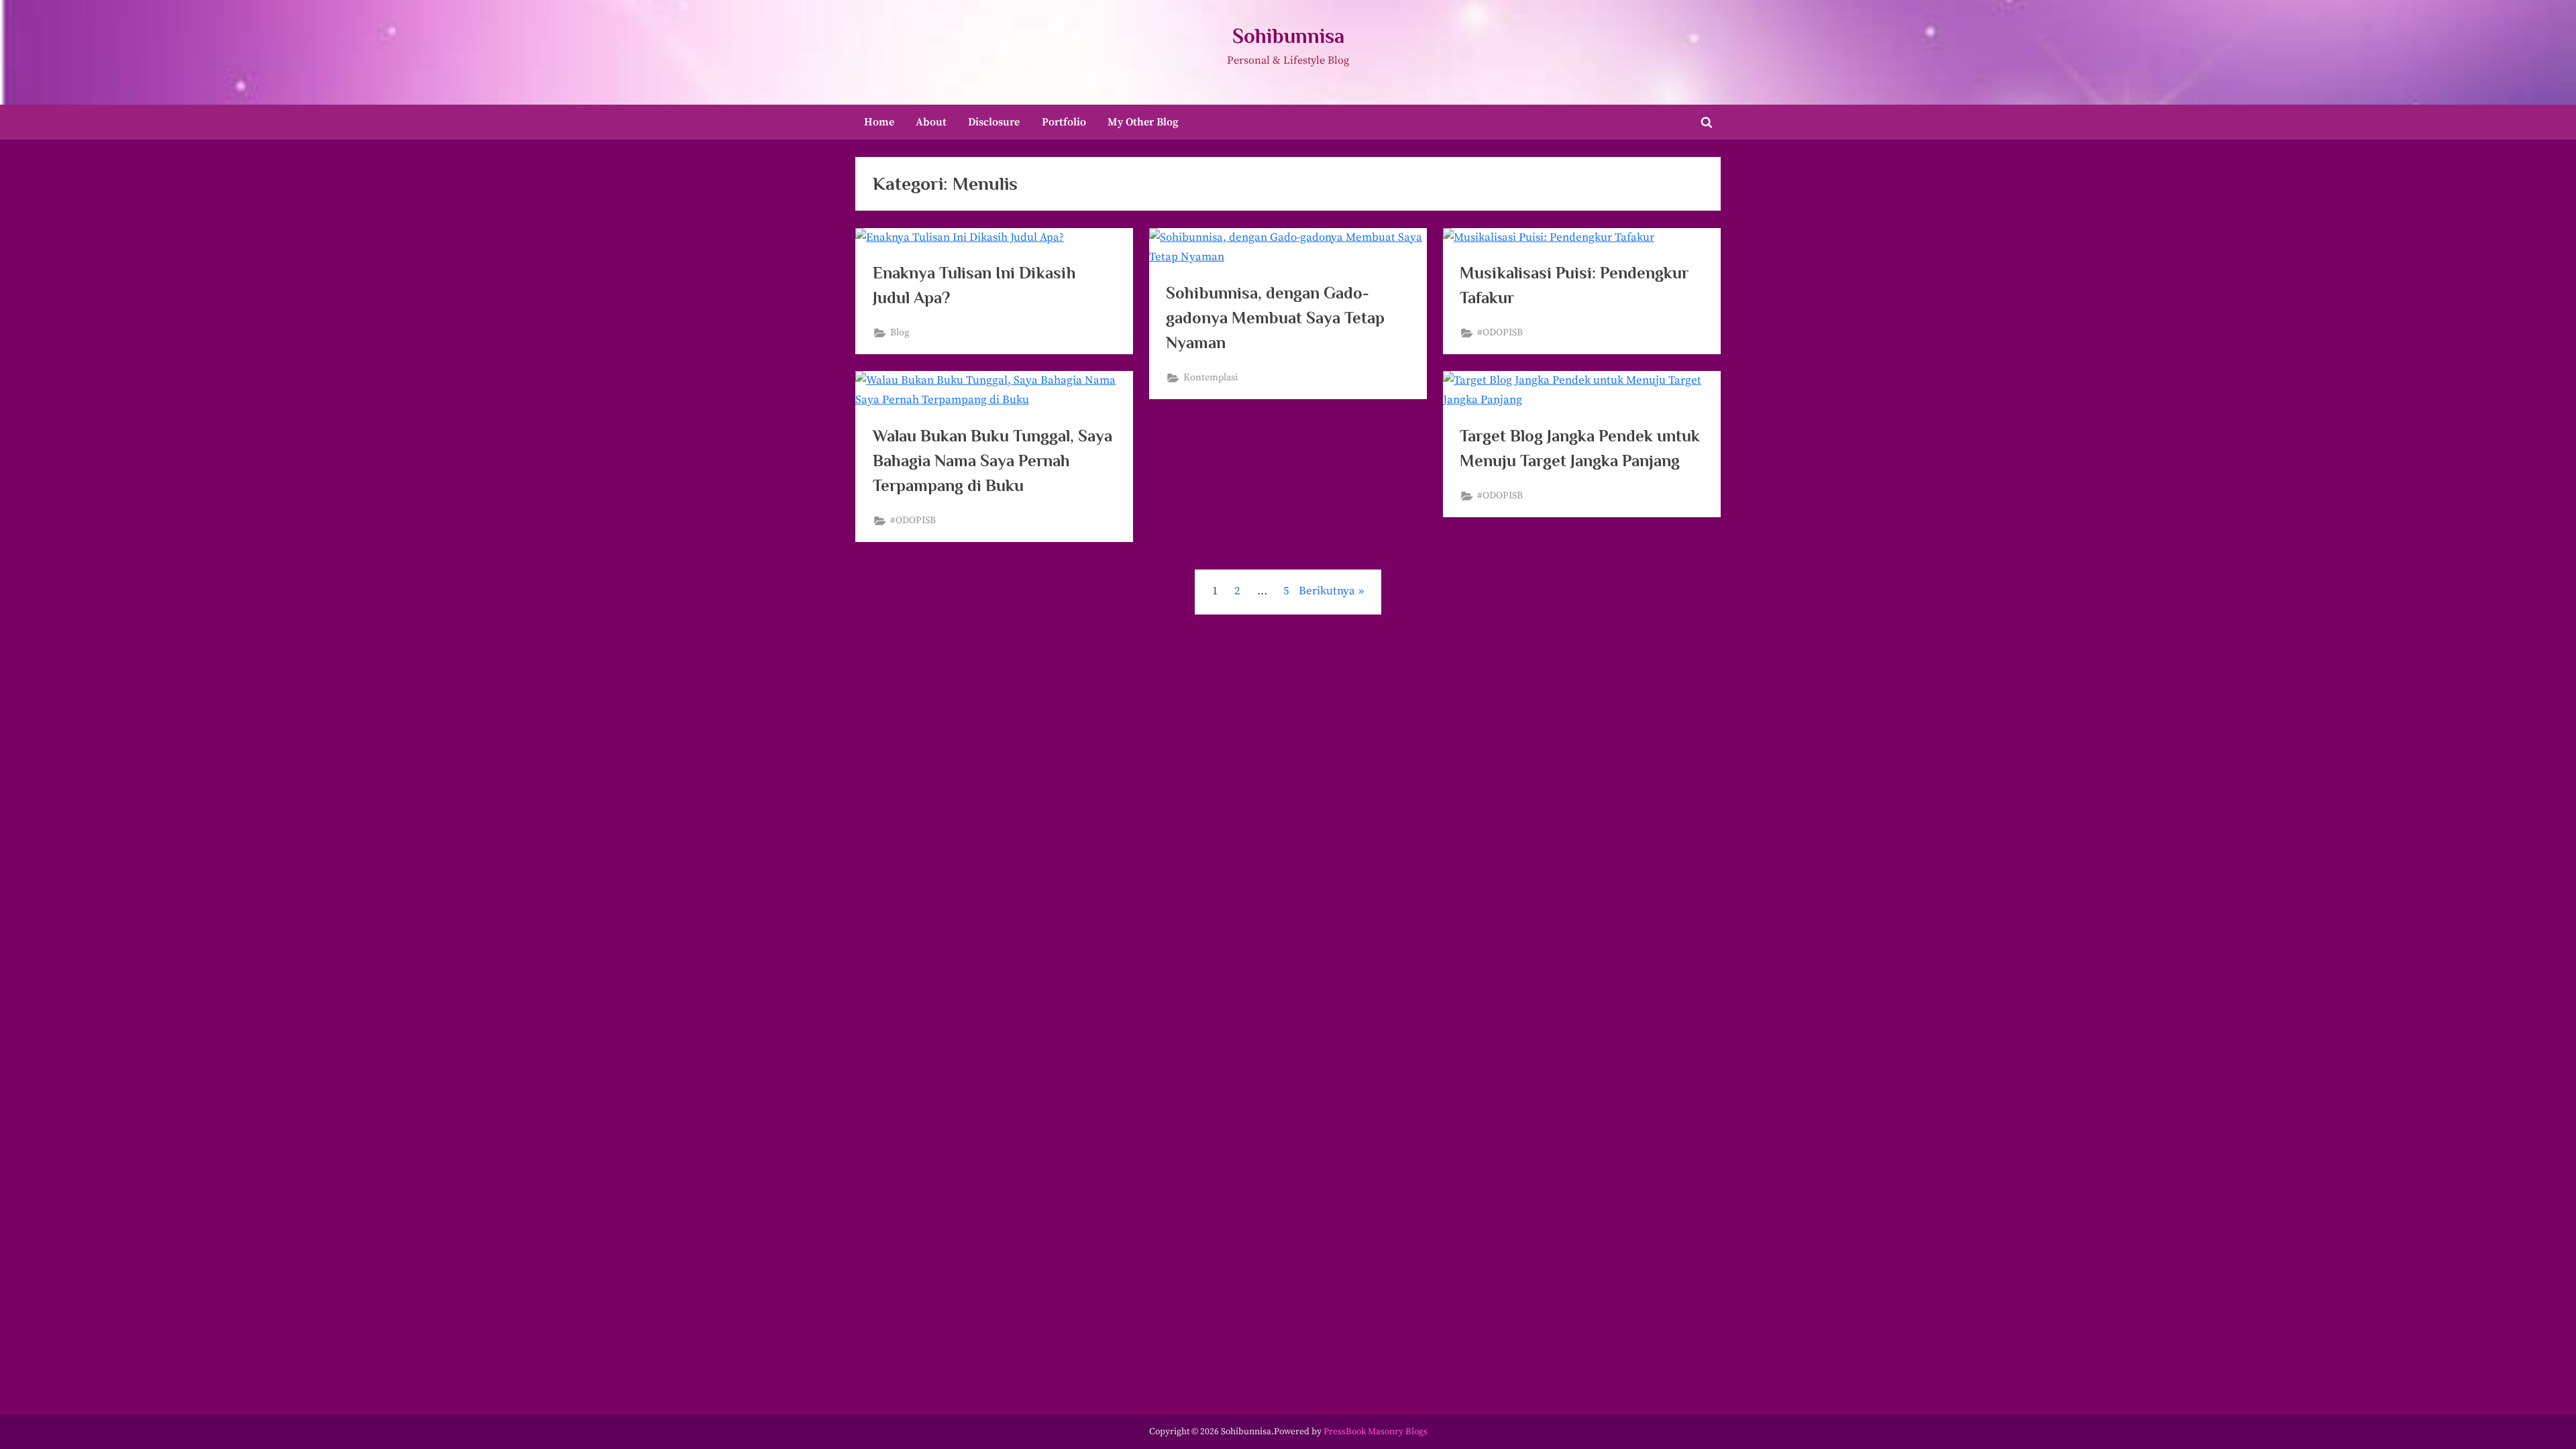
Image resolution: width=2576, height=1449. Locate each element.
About (931, 122)
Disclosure (994, 122)
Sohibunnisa (1288, 36)
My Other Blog (1143, 122)
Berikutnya (1327, 591)
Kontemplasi (1211, 378)
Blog (900, 333)
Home (879, 122)
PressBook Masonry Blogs (1376, 1432)
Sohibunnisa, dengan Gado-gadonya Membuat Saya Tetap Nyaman (1275, 318)
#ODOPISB (1500, 333)
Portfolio (1064, 122)
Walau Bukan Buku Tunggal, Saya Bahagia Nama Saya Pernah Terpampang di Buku (992, 461)
